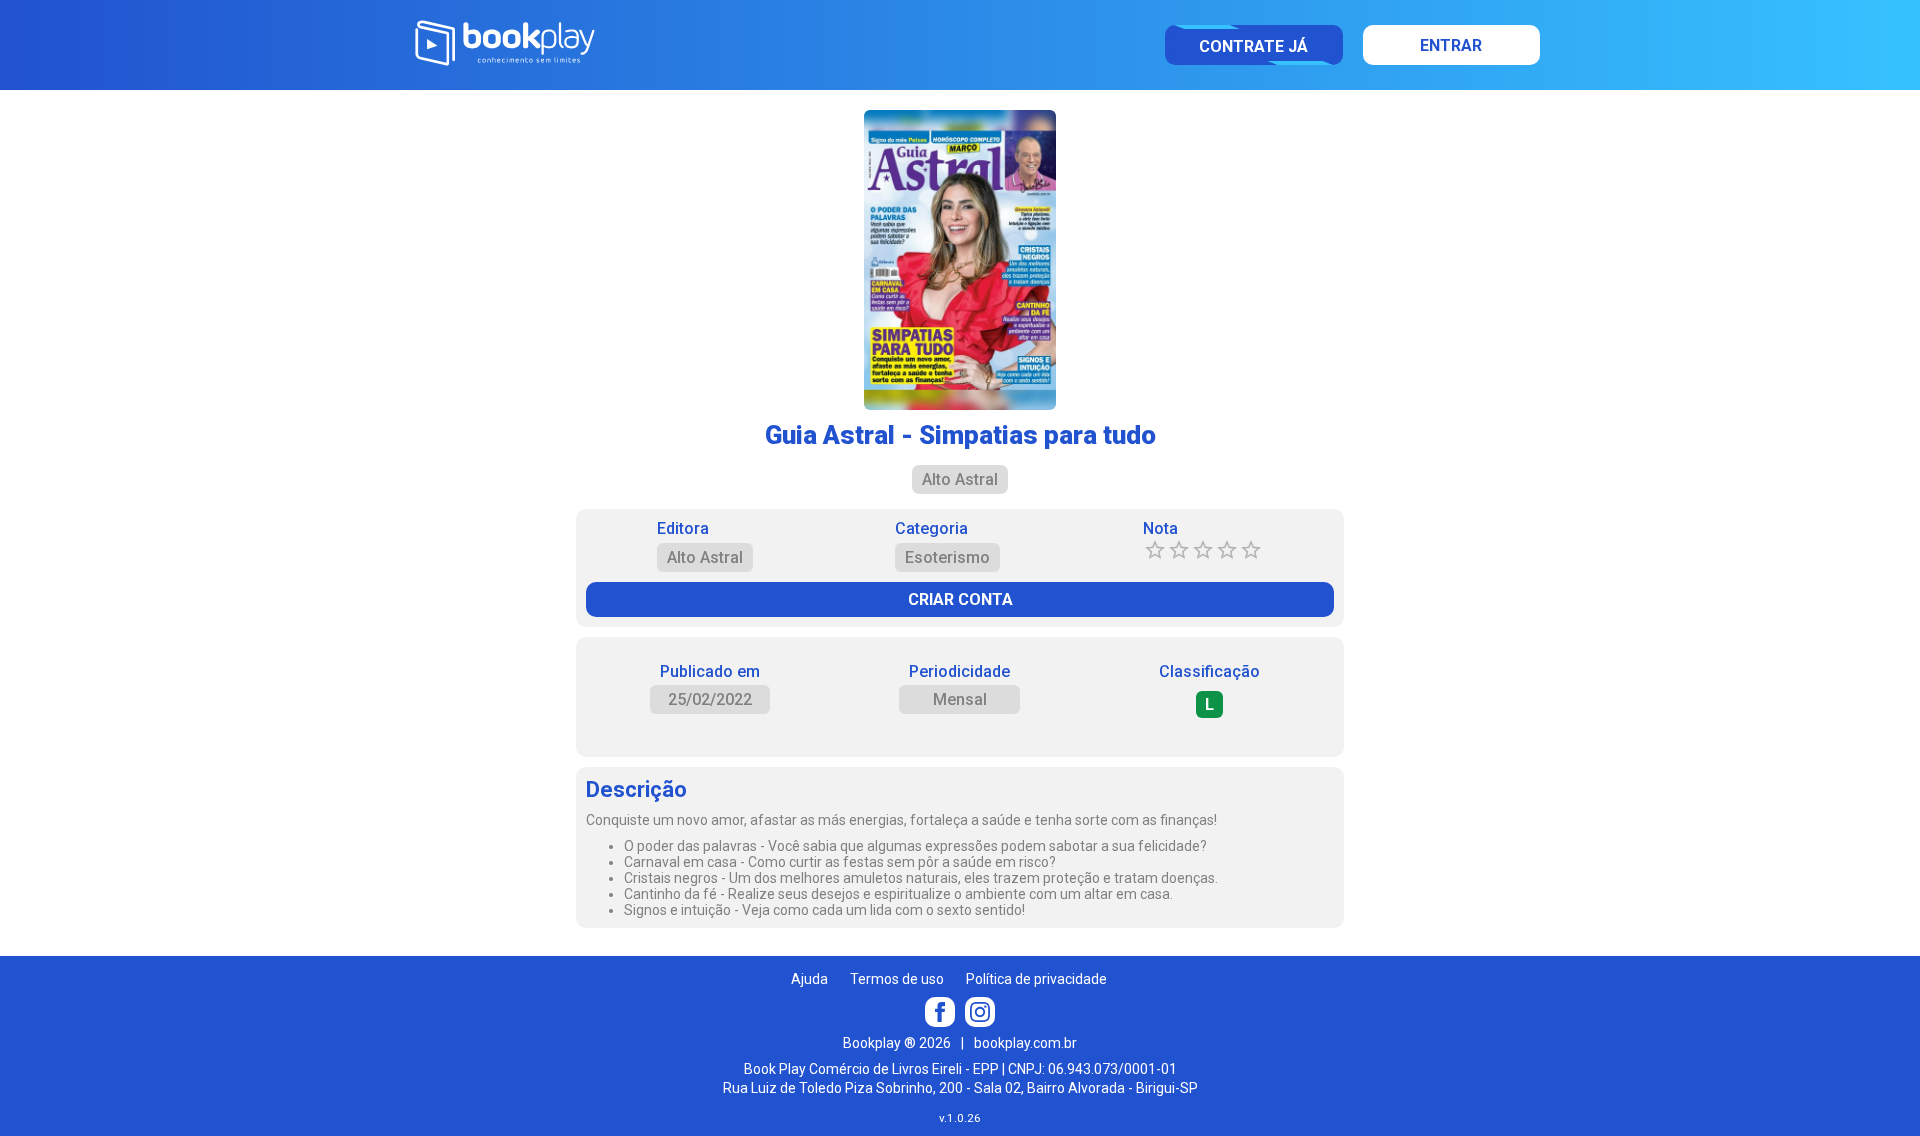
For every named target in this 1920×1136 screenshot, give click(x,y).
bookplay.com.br (1025, 1043)
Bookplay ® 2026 (897, 1043)
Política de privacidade (1036, 979)
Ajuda (809, 979)
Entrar (1451, 45)
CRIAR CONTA (960, 599)
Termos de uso (897, 979)
